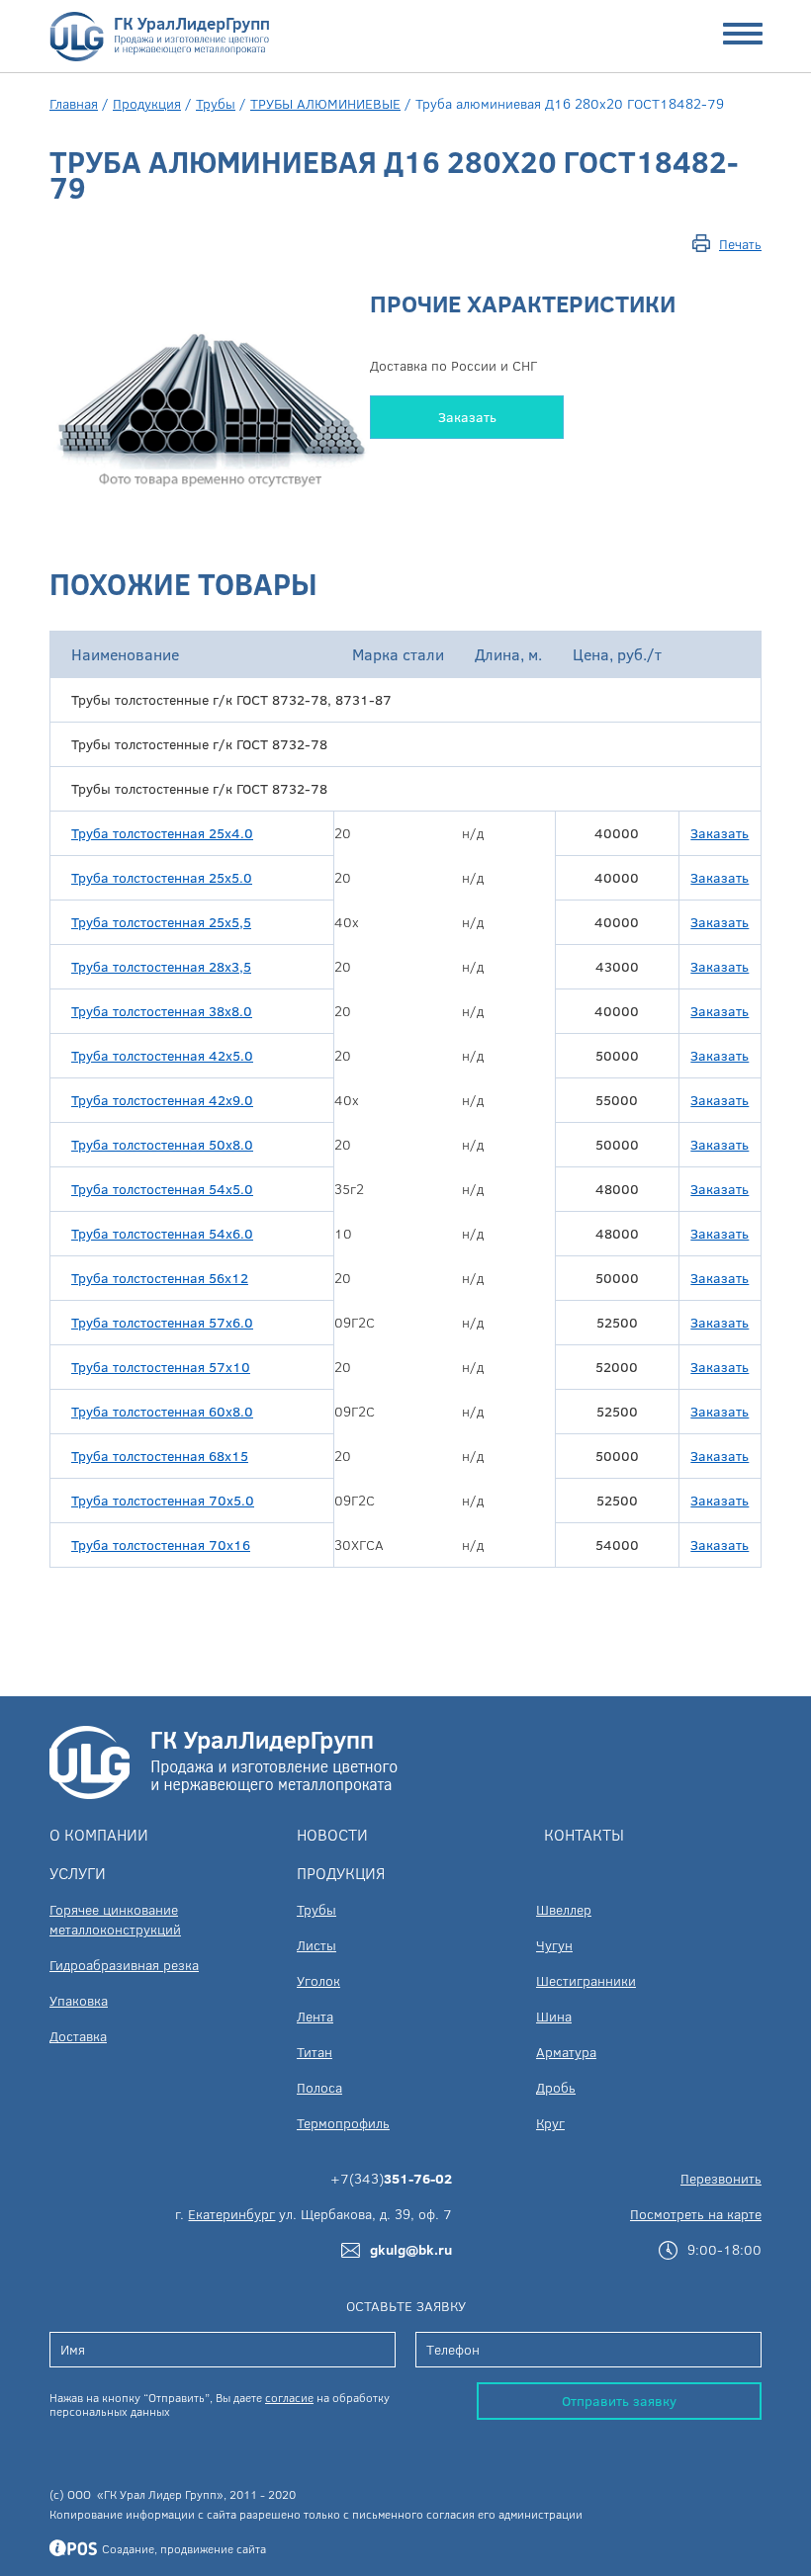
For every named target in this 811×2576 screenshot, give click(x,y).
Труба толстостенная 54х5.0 (162, 1189)
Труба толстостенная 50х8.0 (162, 1144)
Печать (740, 244)
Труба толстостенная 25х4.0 (162, 833)
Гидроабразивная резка (124, 1965)
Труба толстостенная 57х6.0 (162, 1322)
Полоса (319, 2087)
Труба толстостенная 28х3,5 (161, 966)
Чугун (554, 1945)
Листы (316, 1945)
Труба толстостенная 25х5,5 (161, 922)
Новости (332, 1834)
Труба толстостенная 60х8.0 (162, 1411)
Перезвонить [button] (721, 2178)
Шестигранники (586, 1980)
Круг (550, 2123)
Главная (74, 103)
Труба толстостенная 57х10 (161, 1367)
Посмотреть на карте (696, 2214)
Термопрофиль (343, 2123)
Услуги (78, 1873)
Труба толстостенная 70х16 (161, 1545)
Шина (554, 2016)
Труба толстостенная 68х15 (160, 1456)
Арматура (566, 2052)
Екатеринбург (231, 2214)
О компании (99, 1834)
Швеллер (564, 1909)
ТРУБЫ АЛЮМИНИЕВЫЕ (325, 103)
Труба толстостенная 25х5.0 (162, 877)
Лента (315, 2016)
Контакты (584, 1834)
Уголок (318, 1980)
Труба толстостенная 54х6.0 (162, 1233)
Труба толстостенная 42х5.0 (162, 1055)
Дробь (556, 2087)
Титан (315, 2052)
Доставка (78, 2036)
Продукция (147, 103)
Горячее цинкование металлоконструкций (115, 1919)
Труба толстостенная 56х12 (160, 1278)
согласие (289, 2397)
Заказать (467, 417)
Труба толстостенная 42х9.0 (162, 1100)
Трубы (216, 103)
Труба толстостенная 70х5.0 (163, 1500)
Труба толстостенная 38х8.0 (162, 1011)
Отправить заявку (619, 2401)
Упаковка (79, 2000)
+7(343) (391, 2178)
